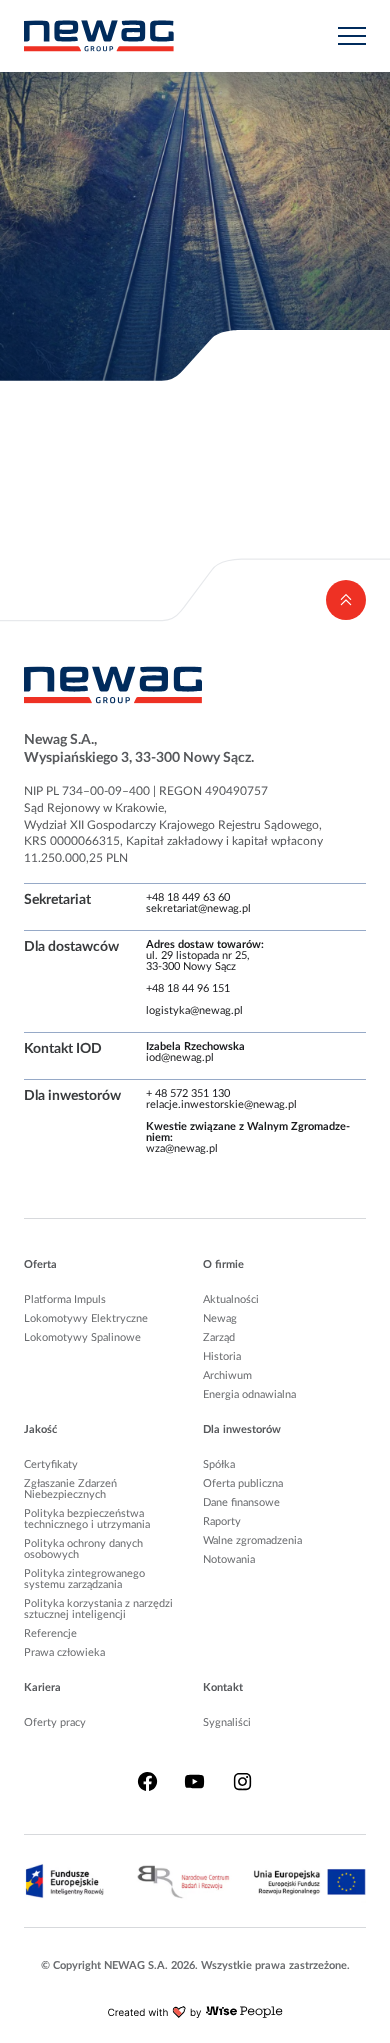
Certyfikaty (51, 1464)
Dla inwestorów (242, 1429)
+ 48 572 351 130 (188, 1093)
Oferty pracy (55, 1722)
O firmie (223, 1264)
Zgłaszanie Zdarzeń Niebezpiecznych (70, 1489)
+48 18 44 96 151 (188, 988)
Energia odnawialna (249, 1394)
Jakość (40, 1429)
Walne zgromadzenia (252, 1540)
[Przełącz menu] (352, 36)
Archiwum (227, 1375)
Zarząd (219, 1337)
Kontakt (223, 1687)
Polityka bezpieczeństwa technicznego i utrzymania (87, 1519)
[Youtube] (194, 1782)
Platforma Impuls (65, 1299)
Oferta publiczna (243, 1483)
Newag (220, 1318)
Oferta (40, 1264)
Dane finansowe (241, 1502)
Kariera (42, 1687)
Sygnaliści (227, 1722)
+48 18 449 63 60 (188, 897)
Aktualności (231, 1299)
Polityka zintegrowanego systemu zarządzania (84, 1579)
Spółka (219, 1464)
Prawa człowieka (64, 1652)
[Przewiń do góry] (346, 600)
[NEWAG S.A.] (99, 36)
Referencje (50, 1633)
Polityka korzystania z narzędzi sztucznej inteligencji (98, 1609)
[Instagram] (242, 1782)
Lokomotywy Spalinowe (82, 1337)
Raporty (222, 1521)
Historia (222, 1356)
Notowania (229, 1559)
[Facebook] (147, 1782)
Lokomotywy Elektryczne (86, 1318)
